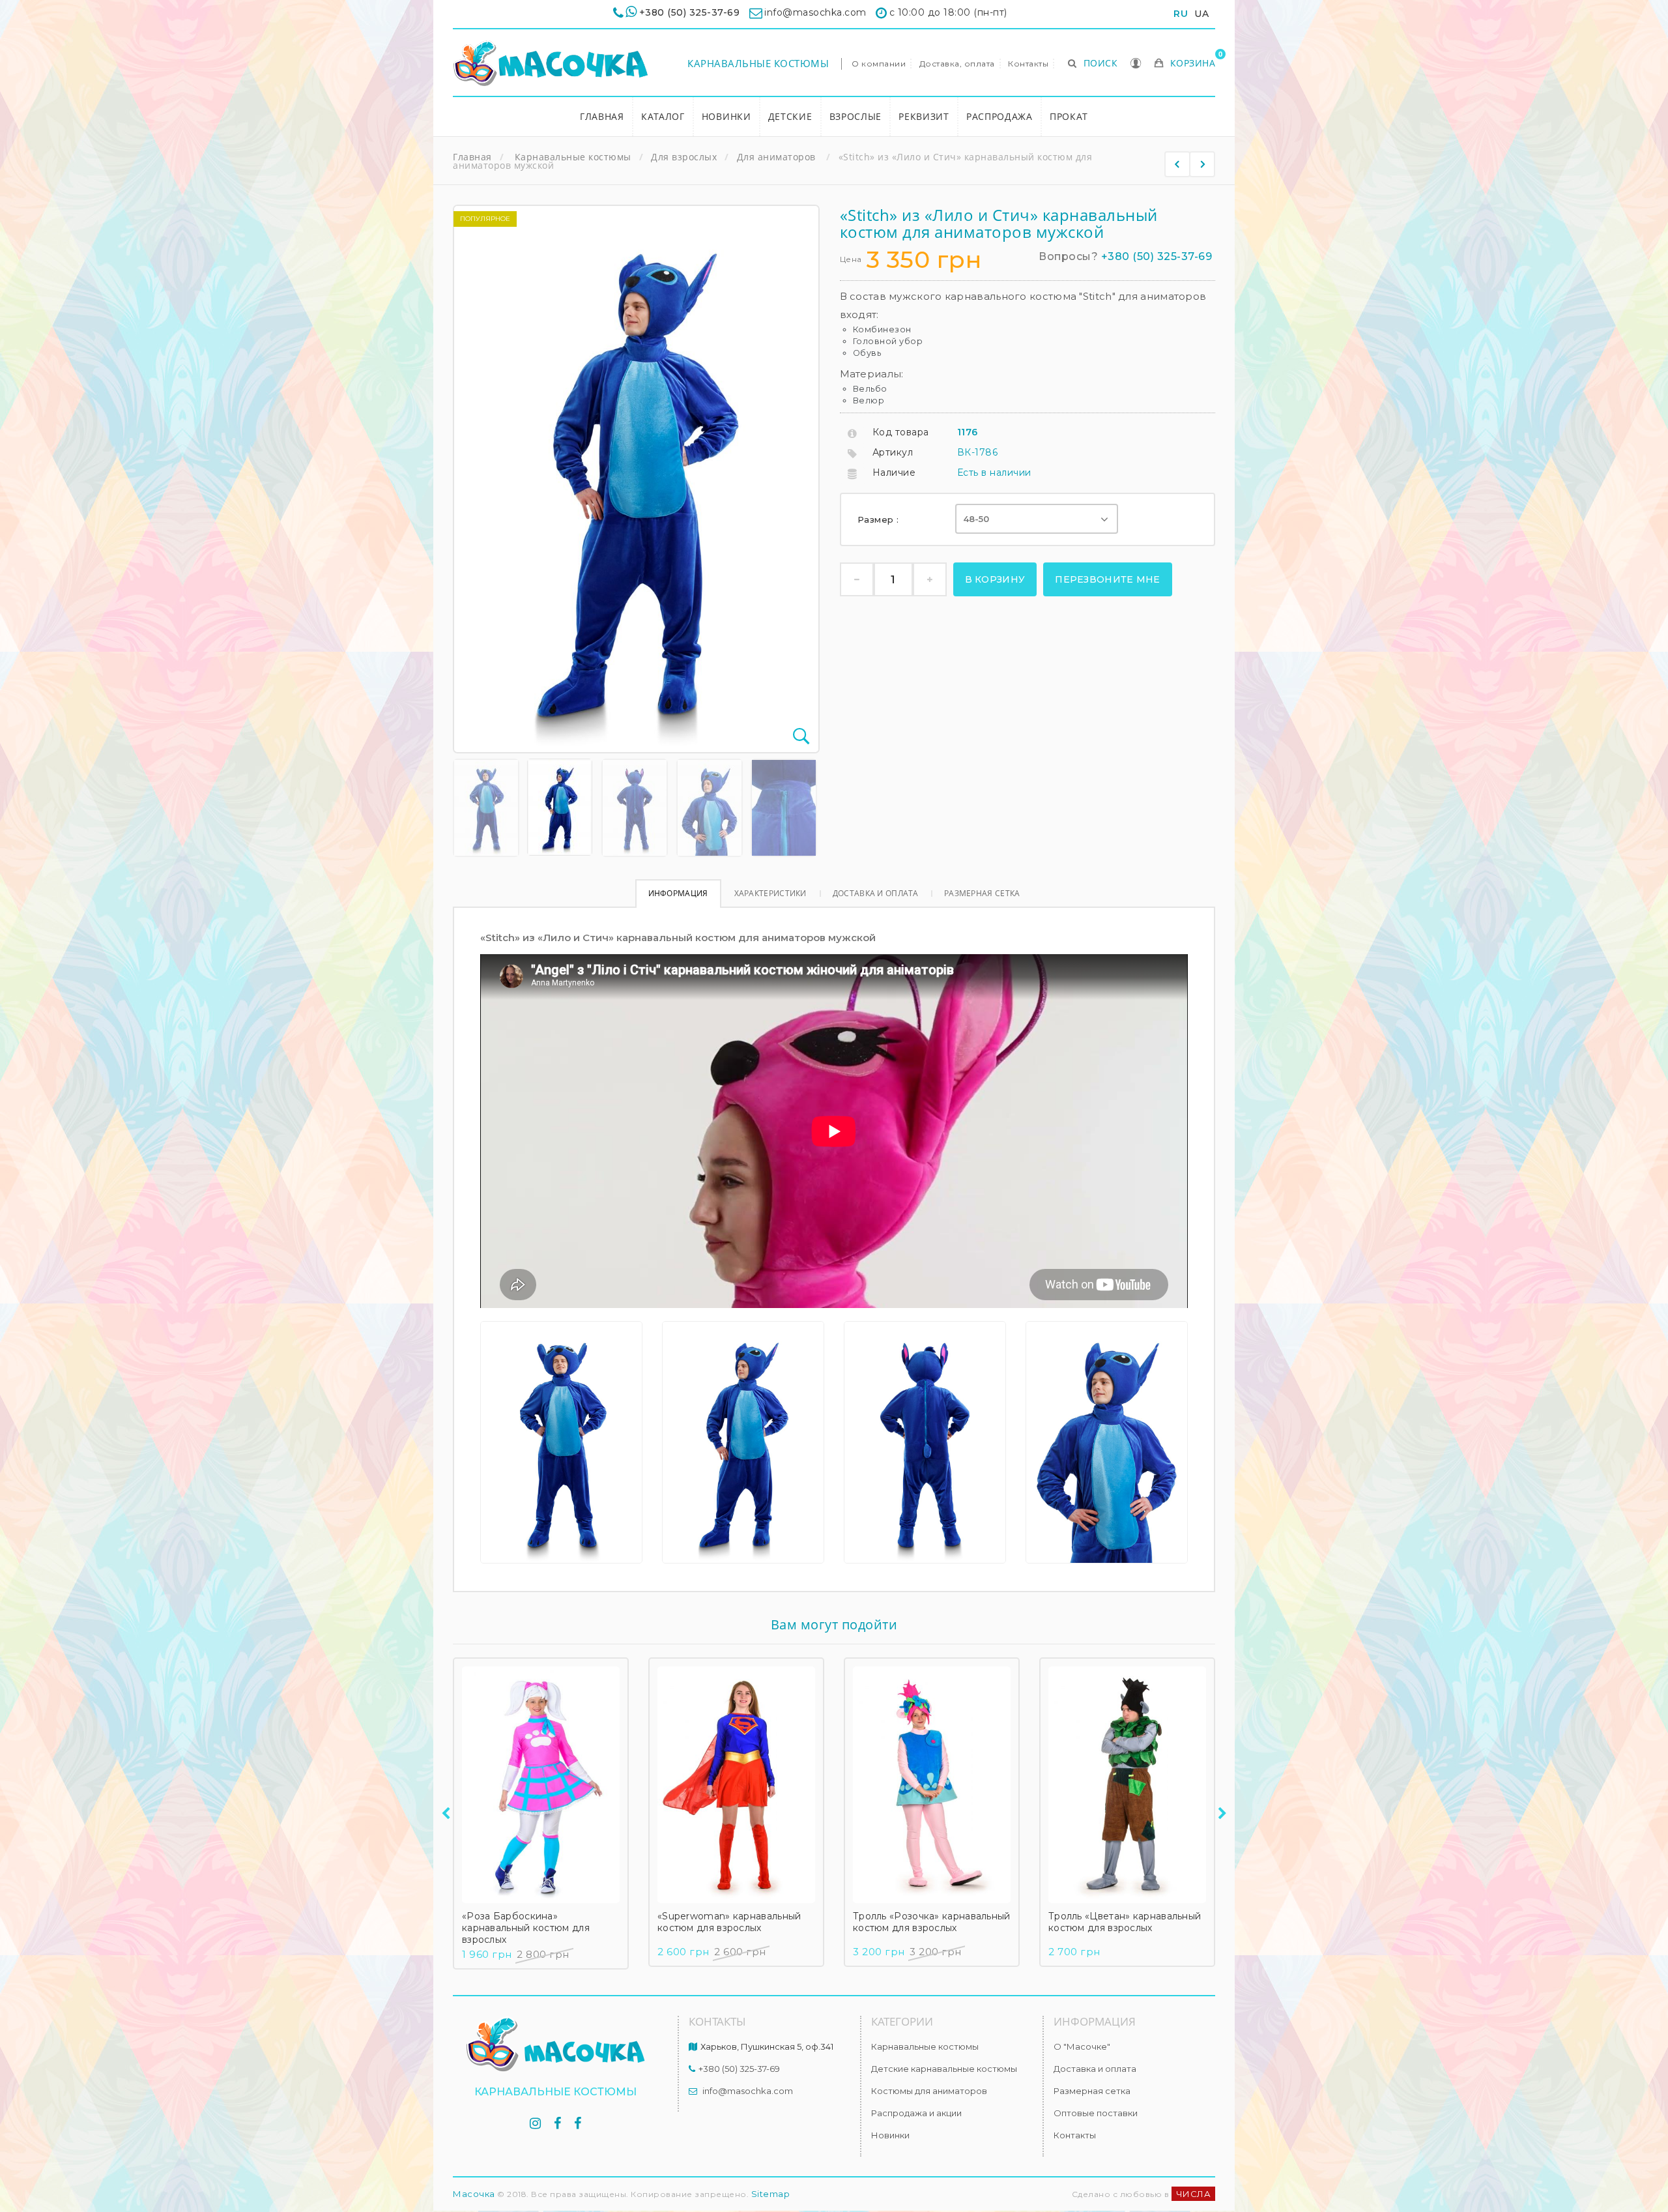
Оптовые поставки (1096, 2113)
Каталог (663, 116)
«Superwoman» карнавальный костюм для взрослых (729, 1922)
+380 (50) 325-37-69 (690, 12)
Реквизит (924, 116)
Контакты (1028, 64)
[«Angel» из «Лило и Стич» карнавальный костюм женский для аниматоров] (1202, 164)
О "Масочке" (1082, 2046)
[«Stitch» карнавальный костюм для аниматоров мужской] (486, 808)
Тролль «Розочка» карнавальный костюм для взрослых (932, 1922)
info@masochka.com (748, 2091)
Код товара (901, 432)
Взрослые (856, 116)
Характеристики (770, 893)
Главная (602, 116)
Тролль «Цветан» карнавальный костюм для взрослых (1125, 1922)
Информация (678, 893)
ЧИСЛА (1194, 2194)
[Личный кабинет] (1136, 65)
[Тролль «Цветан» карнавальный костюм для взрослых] (1127, 1785)
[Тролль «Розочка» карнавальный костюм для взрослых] (932, 1785)
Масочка (474, 2194)
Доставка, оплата (957, 64)
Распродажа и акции (916, 2113)
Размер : (880, 519)
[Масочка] (551, 64)
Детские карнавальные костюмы (944, 2069)
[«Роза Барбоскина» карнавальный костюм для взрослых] (541, 1785)
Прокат (1069, 116)
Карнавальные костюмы (758, 63)
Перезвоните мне (1108, 579)
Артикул (893, 452)
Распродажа (999, 116)
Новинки (726, 116)
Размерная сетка (982, 893)
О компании (879, 64)
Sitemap (771, 2194)
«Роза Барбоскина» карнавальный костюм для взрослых (526, 1928)
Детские (790, 116)
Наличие (894, 473)
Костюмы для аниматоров (929, 2091)
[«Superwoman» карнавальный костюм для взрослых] (736, 1785)
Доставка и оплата (875, 893)
